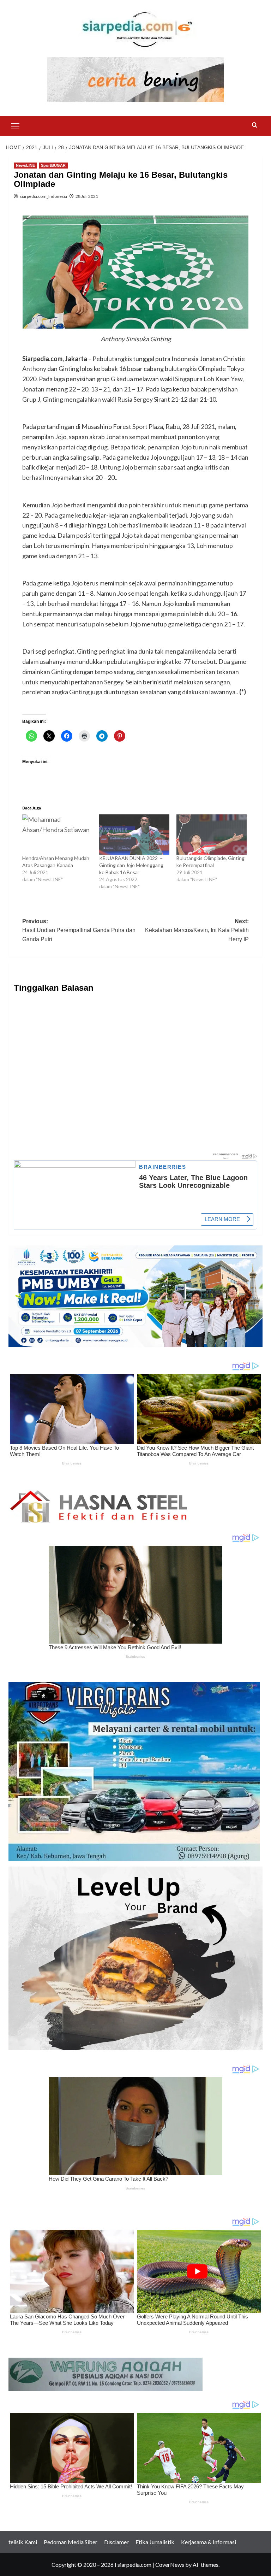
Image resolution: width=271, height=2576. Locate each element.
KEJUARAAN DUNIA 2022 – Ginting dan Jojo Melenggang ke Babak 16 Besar (131, 865)
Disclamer (116, 2542)
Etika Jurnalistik (155, 2542)
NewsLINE (25, 165)
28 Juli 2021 (87, 196)
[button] (16, 125)
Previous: (79, 930)
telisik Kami (23, 2542)
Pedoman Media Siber (71, 2542)
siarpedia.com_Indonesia (43, 196)
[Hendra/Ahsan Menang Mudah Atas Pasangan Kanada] (57, 835)
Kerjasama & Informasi (209, 2542)
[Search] (255, 125)
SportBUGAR (53, 165)
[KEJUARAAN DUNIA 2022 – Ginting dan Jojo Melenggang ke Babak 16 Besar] (134, 835)
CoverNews (170, 2565)
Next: (197, 930)
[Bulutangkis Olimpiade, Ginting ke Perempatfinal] (212, 835)
